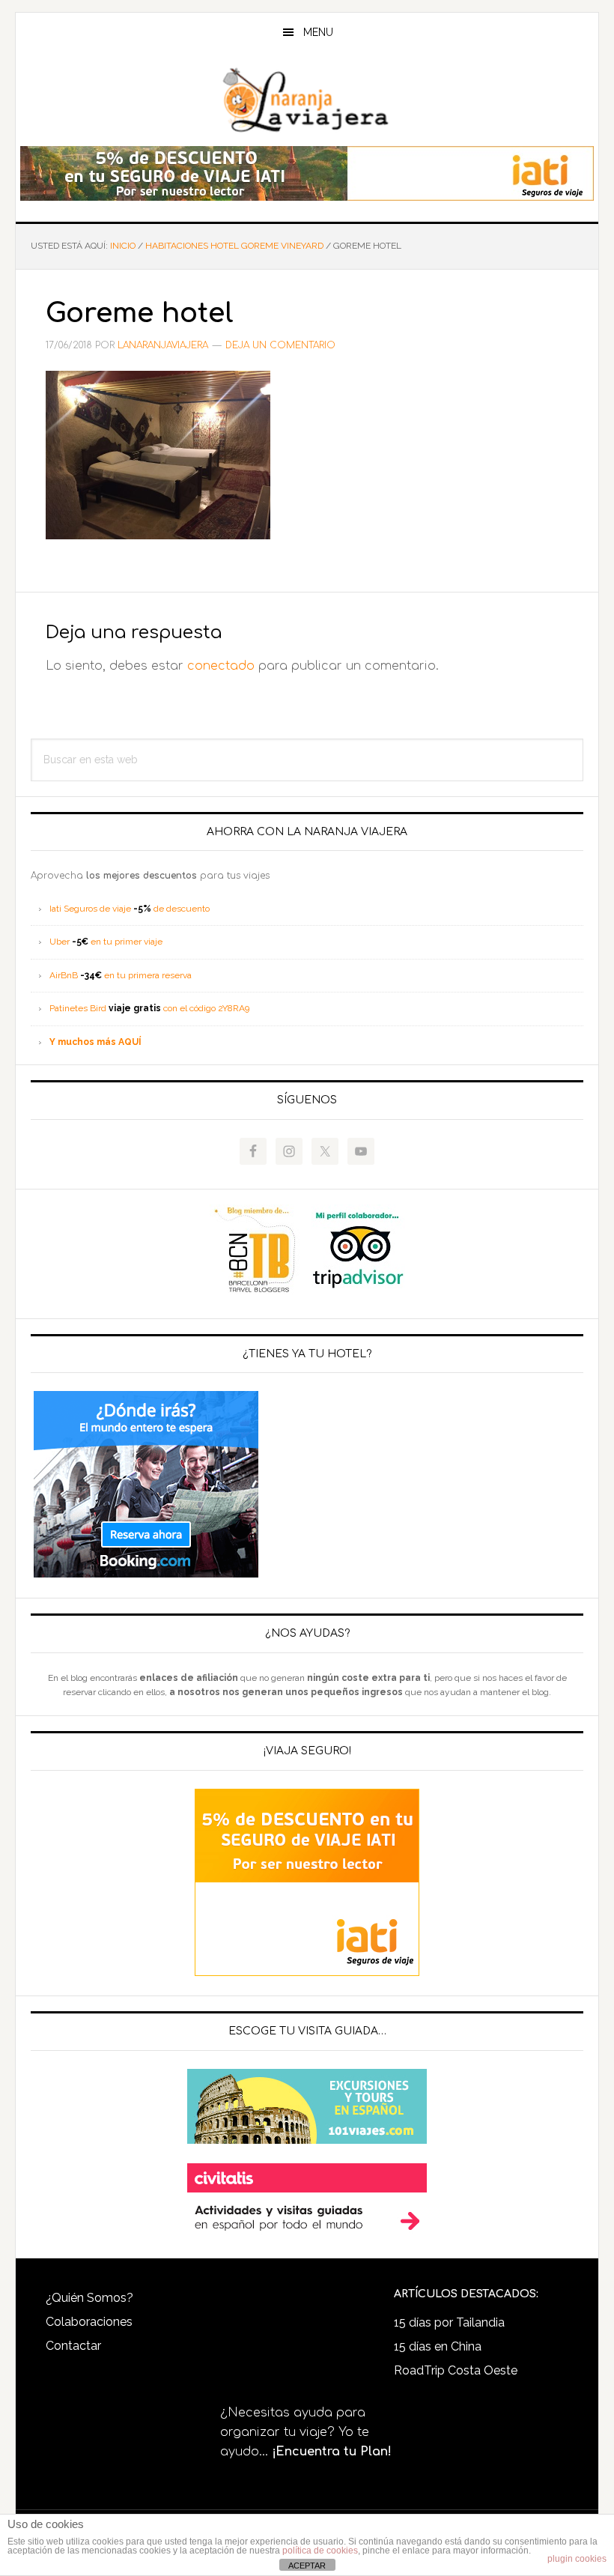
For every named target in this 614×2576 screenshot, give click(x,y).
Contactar (73, 2346)
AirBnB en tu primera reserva (121, 975)
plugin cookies (577, 2559)
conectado (221, 666)
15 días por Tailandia (449, 2322)
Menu (318, 32)
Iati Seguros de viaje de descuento (130, 909)
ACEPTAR (307, 2566)
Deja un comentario (280, 345)
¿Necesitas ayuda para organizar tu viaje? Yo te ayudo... (306, 2432)
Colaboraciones (89, 2322)
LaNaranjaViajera (307, 100)
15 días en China (438, 2346)
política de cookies (320, 2551)
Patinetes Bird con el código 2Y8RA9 (149, 1008)
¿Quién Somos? (89, 2298)
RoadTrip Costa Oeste (456, 2370)
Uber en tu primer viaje (106, 942)
